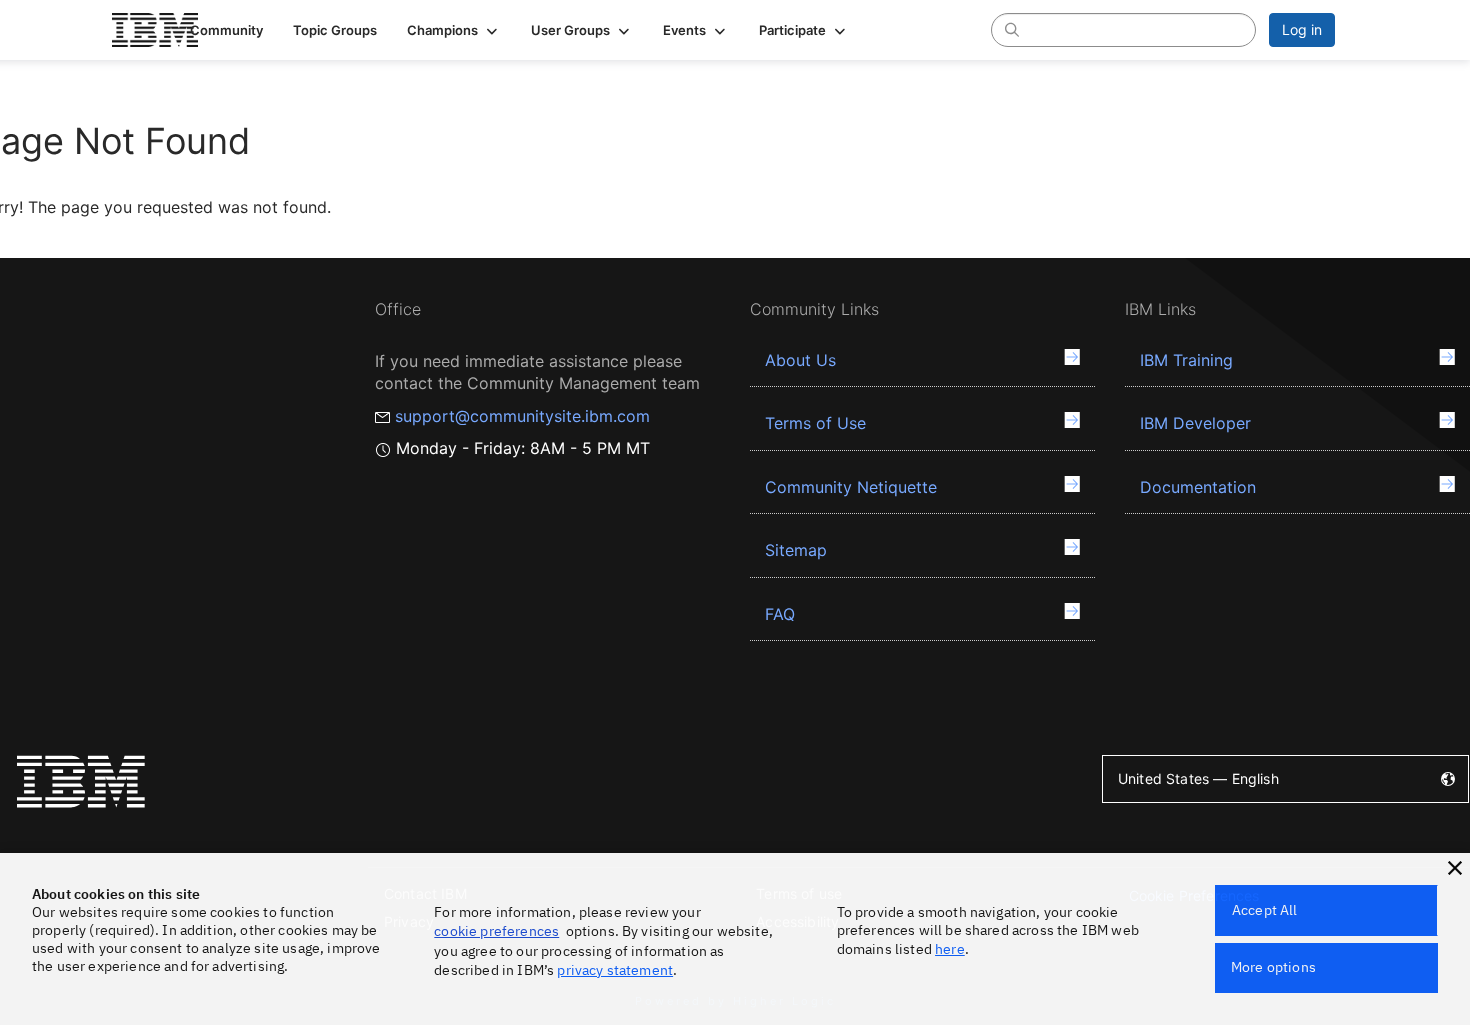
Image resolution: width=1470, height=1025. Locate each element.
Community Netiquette (851, 487)
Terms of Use (815, 423)
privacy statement (615, 970)
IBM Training (1186, 360)
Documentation (1198, 487)
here (950, 949)
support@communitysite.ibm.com (522, 416)
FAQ (780, 614)
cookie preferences (496, 931)
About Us (800, 360)
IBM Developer (1195, 423)
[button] (454, 30)
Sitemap (796, 550)
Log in (1302, 29)
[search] (1012, 29)
